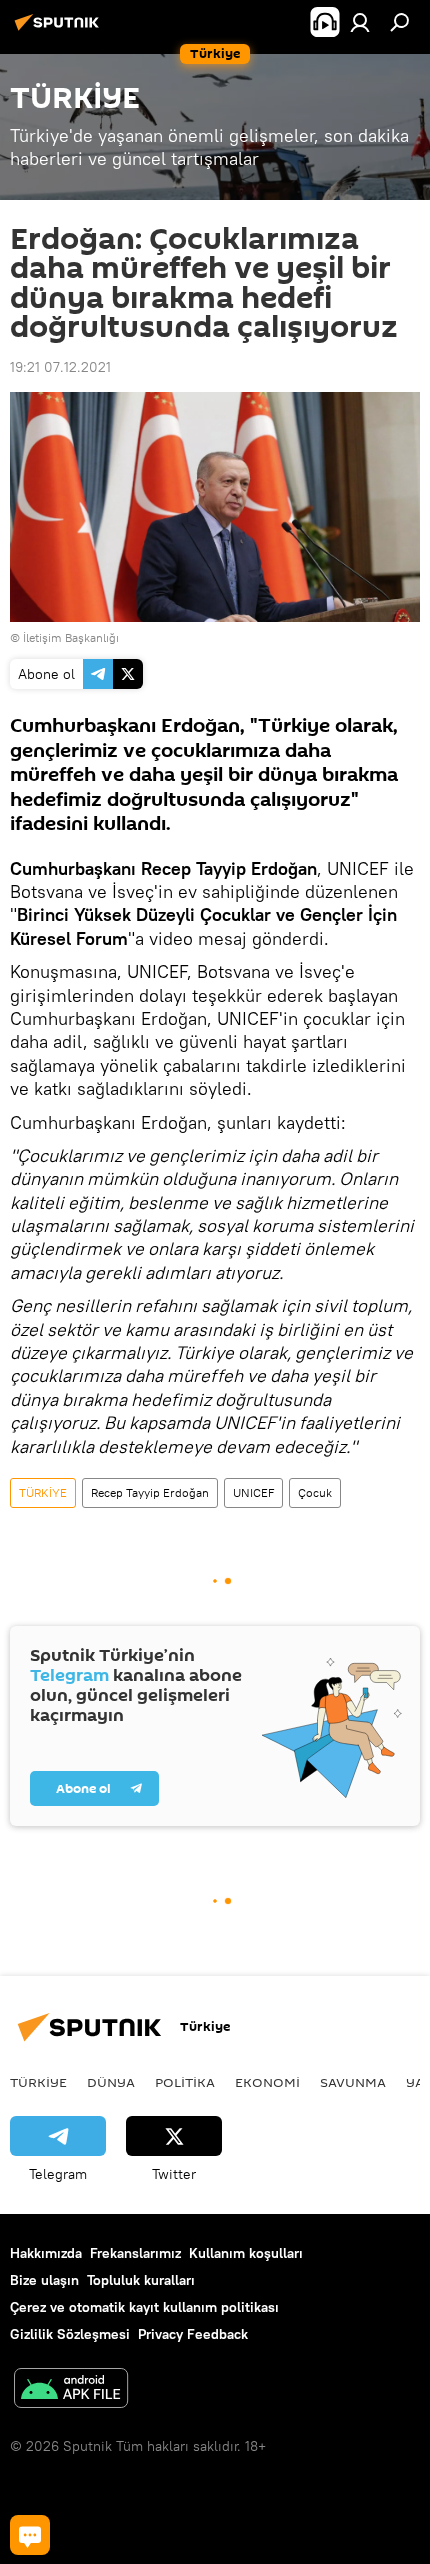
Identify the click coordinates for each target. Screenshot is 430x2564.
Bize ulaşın (44, 2280)
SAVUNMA (353, 2082)
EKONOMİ (267, 2082)
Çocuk (315, 1492)
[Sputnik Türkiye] (60, 30)
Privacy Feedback (193, 2334)
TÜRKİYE (43, 1492)
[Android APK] (71, 2390)
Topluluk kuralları (141, 2280)
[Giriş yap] (360, 22)
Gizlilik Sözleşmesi (70, 2334)
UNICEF (253, 1492)
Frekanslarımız (135, 2253)
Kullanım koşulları (246, 2253)
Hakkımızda (46, 2253)
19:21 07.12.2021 (60, 367)
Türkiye (38, 2082)
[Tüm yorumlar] (30, 2535)
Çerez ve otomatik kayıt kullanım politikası (144, 2307)
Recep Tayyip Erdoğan (150, 1492)
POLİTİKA (185, 2082)
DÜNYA (111, 2082)
